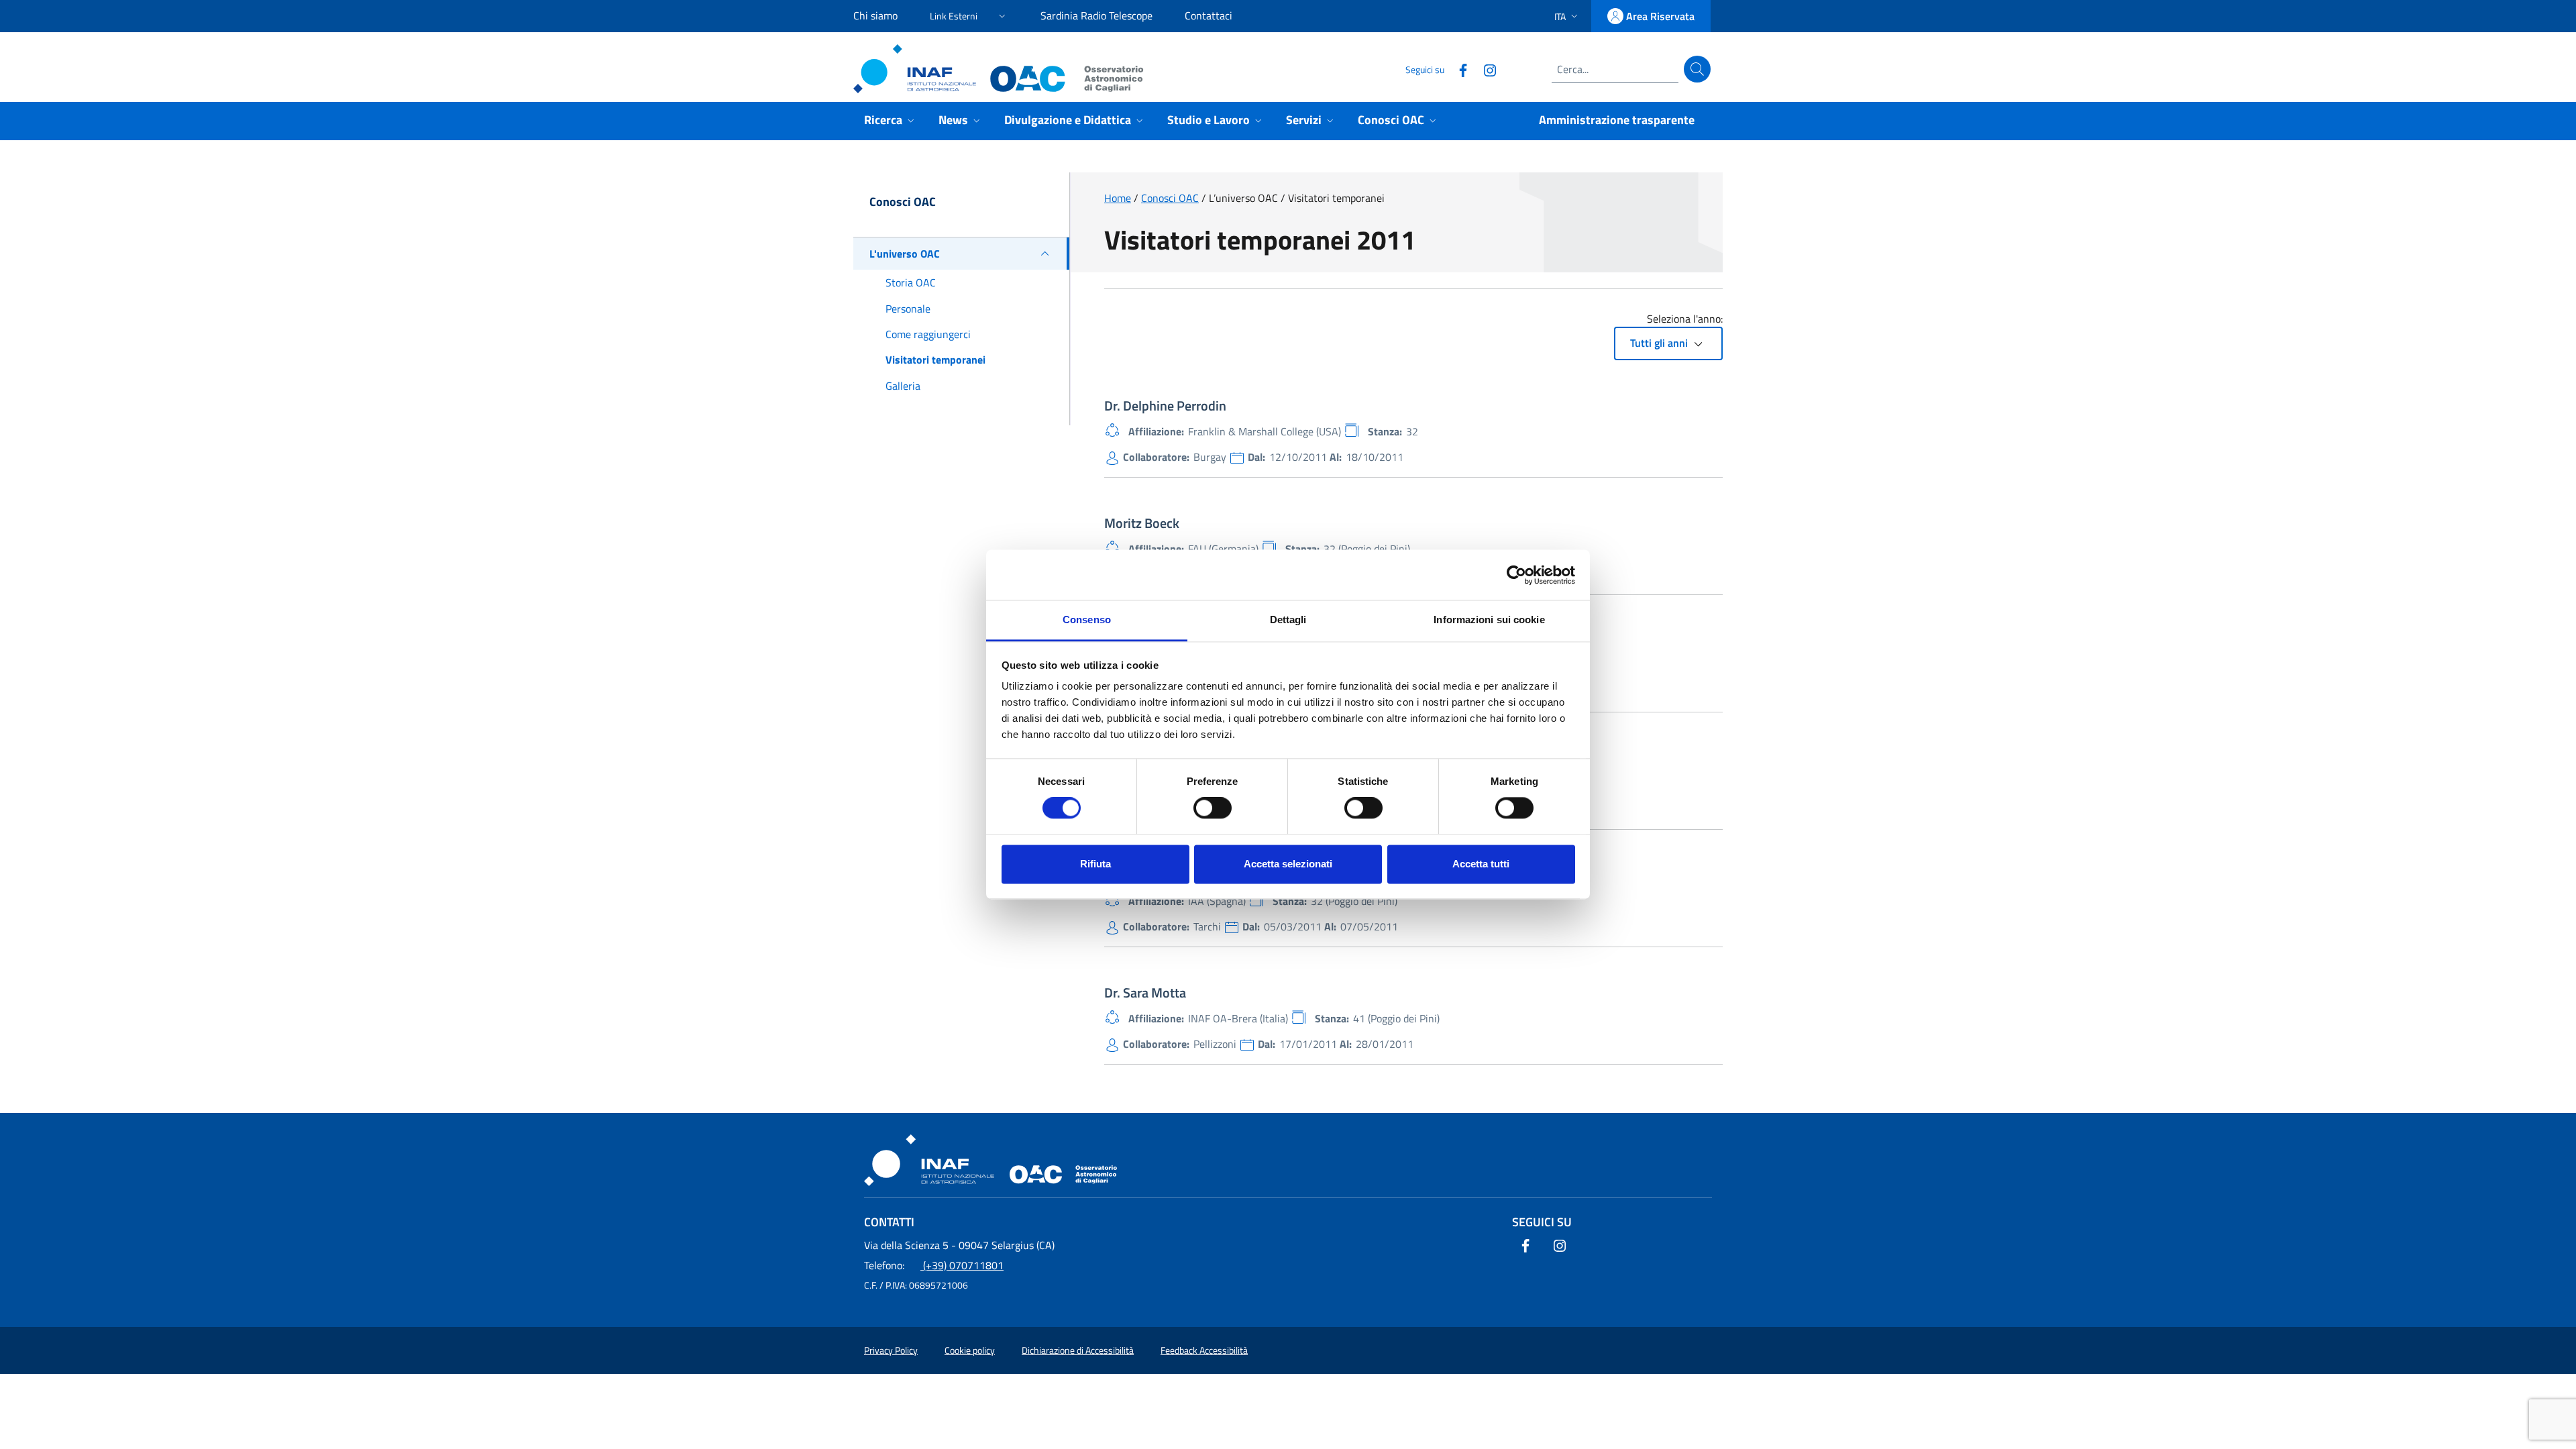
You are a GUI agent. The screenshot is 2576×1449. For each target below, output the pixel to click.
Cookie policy (970, 1350)
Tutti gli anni (1660, 343)
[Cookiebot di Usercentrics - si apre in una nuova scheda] (1516, 575)
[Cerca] (1697, 69)
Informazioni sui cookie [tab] (1489, 620)
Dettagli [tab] (1288, 620)
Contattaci (1209, 15)
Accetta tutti (1481, 864)
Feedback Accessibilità (1204, 1350)
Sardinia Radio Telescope (1096, 15)
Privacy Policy (891, 1350)
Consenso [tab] (1087, 620)
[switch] (1213, 808)
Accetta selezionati (1288, 864)
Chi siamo (875, 15)
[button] (969, 14)
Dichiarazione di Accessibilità (1078, 1350)
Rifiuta (1095, 864)
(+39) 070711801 (934, 1265)
